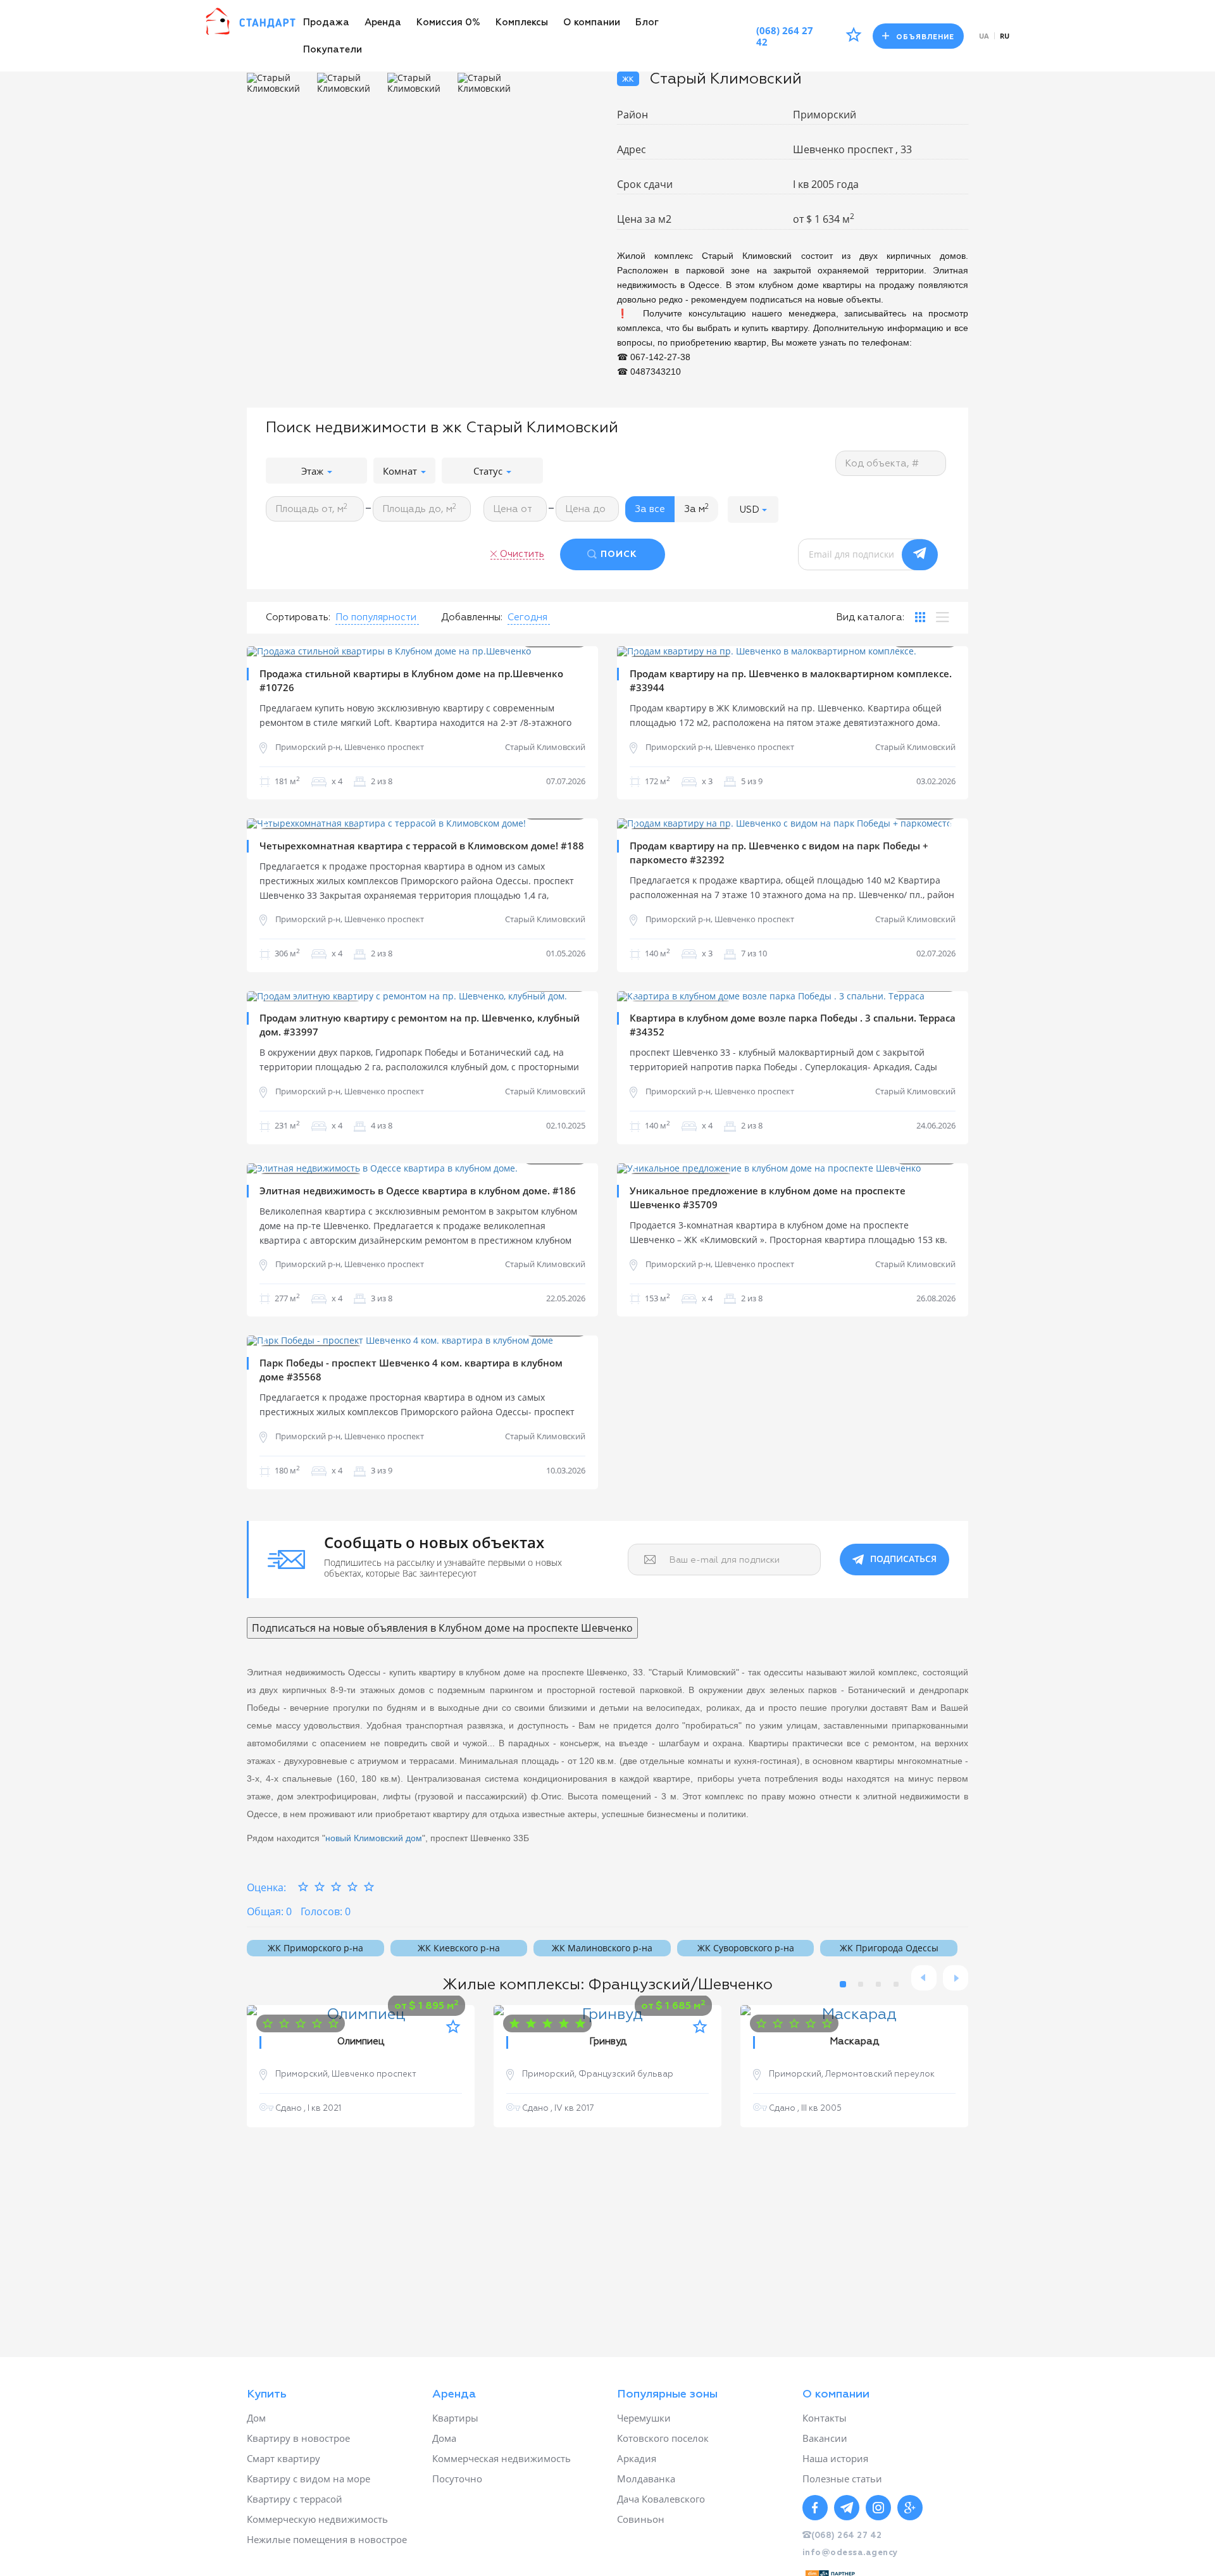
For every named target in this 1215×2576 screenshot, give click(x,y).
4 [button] (896, 1984)
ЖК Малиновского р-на (602, 1948)
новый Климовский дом (374, 1838)
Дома (444, 2438)
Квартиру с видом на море (308, 2479)
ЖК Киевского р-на (459, 1948)
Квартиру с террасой (295, 2499)
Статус (489, 471)
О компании (592, 22)
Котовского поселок (663, 2438)
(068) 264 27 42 (785, 36)
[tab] (920, 617)
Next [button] (579, 651)
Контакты (825, 2418)
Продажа (326, 22)
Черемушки (644, 2418)
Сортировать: (298, 617)
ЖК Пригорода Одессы (889, 1948)
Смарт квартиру (283, 2458)
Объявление (925, 37)
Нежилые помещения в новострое (327, 2539)
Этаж (314, 471)
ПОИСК (619, 554)
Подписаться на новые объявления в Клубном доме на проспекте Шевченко (442, 1628)
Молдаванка (646, 2479)
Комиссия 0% (448, 22)
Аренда (383, 22)
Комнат (401, 471)
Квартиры (455, 2418)
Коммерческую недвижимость (317, 2519)
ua (984, 36)
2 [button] (861, 1984)
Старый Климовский (545, 747)
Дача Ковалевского (661, 2499)
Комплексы (522, 22)
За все (650, 509)
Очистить (522, 554)
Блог (647, 22)
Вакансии (825, 2438)
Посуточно (457, 2479)
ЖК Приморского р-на (315, 1948)
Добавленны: (472, 617)
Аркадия (637, 2458)
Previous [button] (266, 651)
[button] (753, 509)
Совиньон (641, 2519)
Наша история (835, 2458)
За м (696, 509)
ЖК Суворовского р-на (746, 1948)
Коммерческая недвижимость (502, 2458)
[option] (279, 84)
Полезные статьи (842, 2479)
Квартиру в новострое (298, 2438)
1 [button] (843, 1984)
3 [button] (878, 1984)
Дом (256, 2418)
